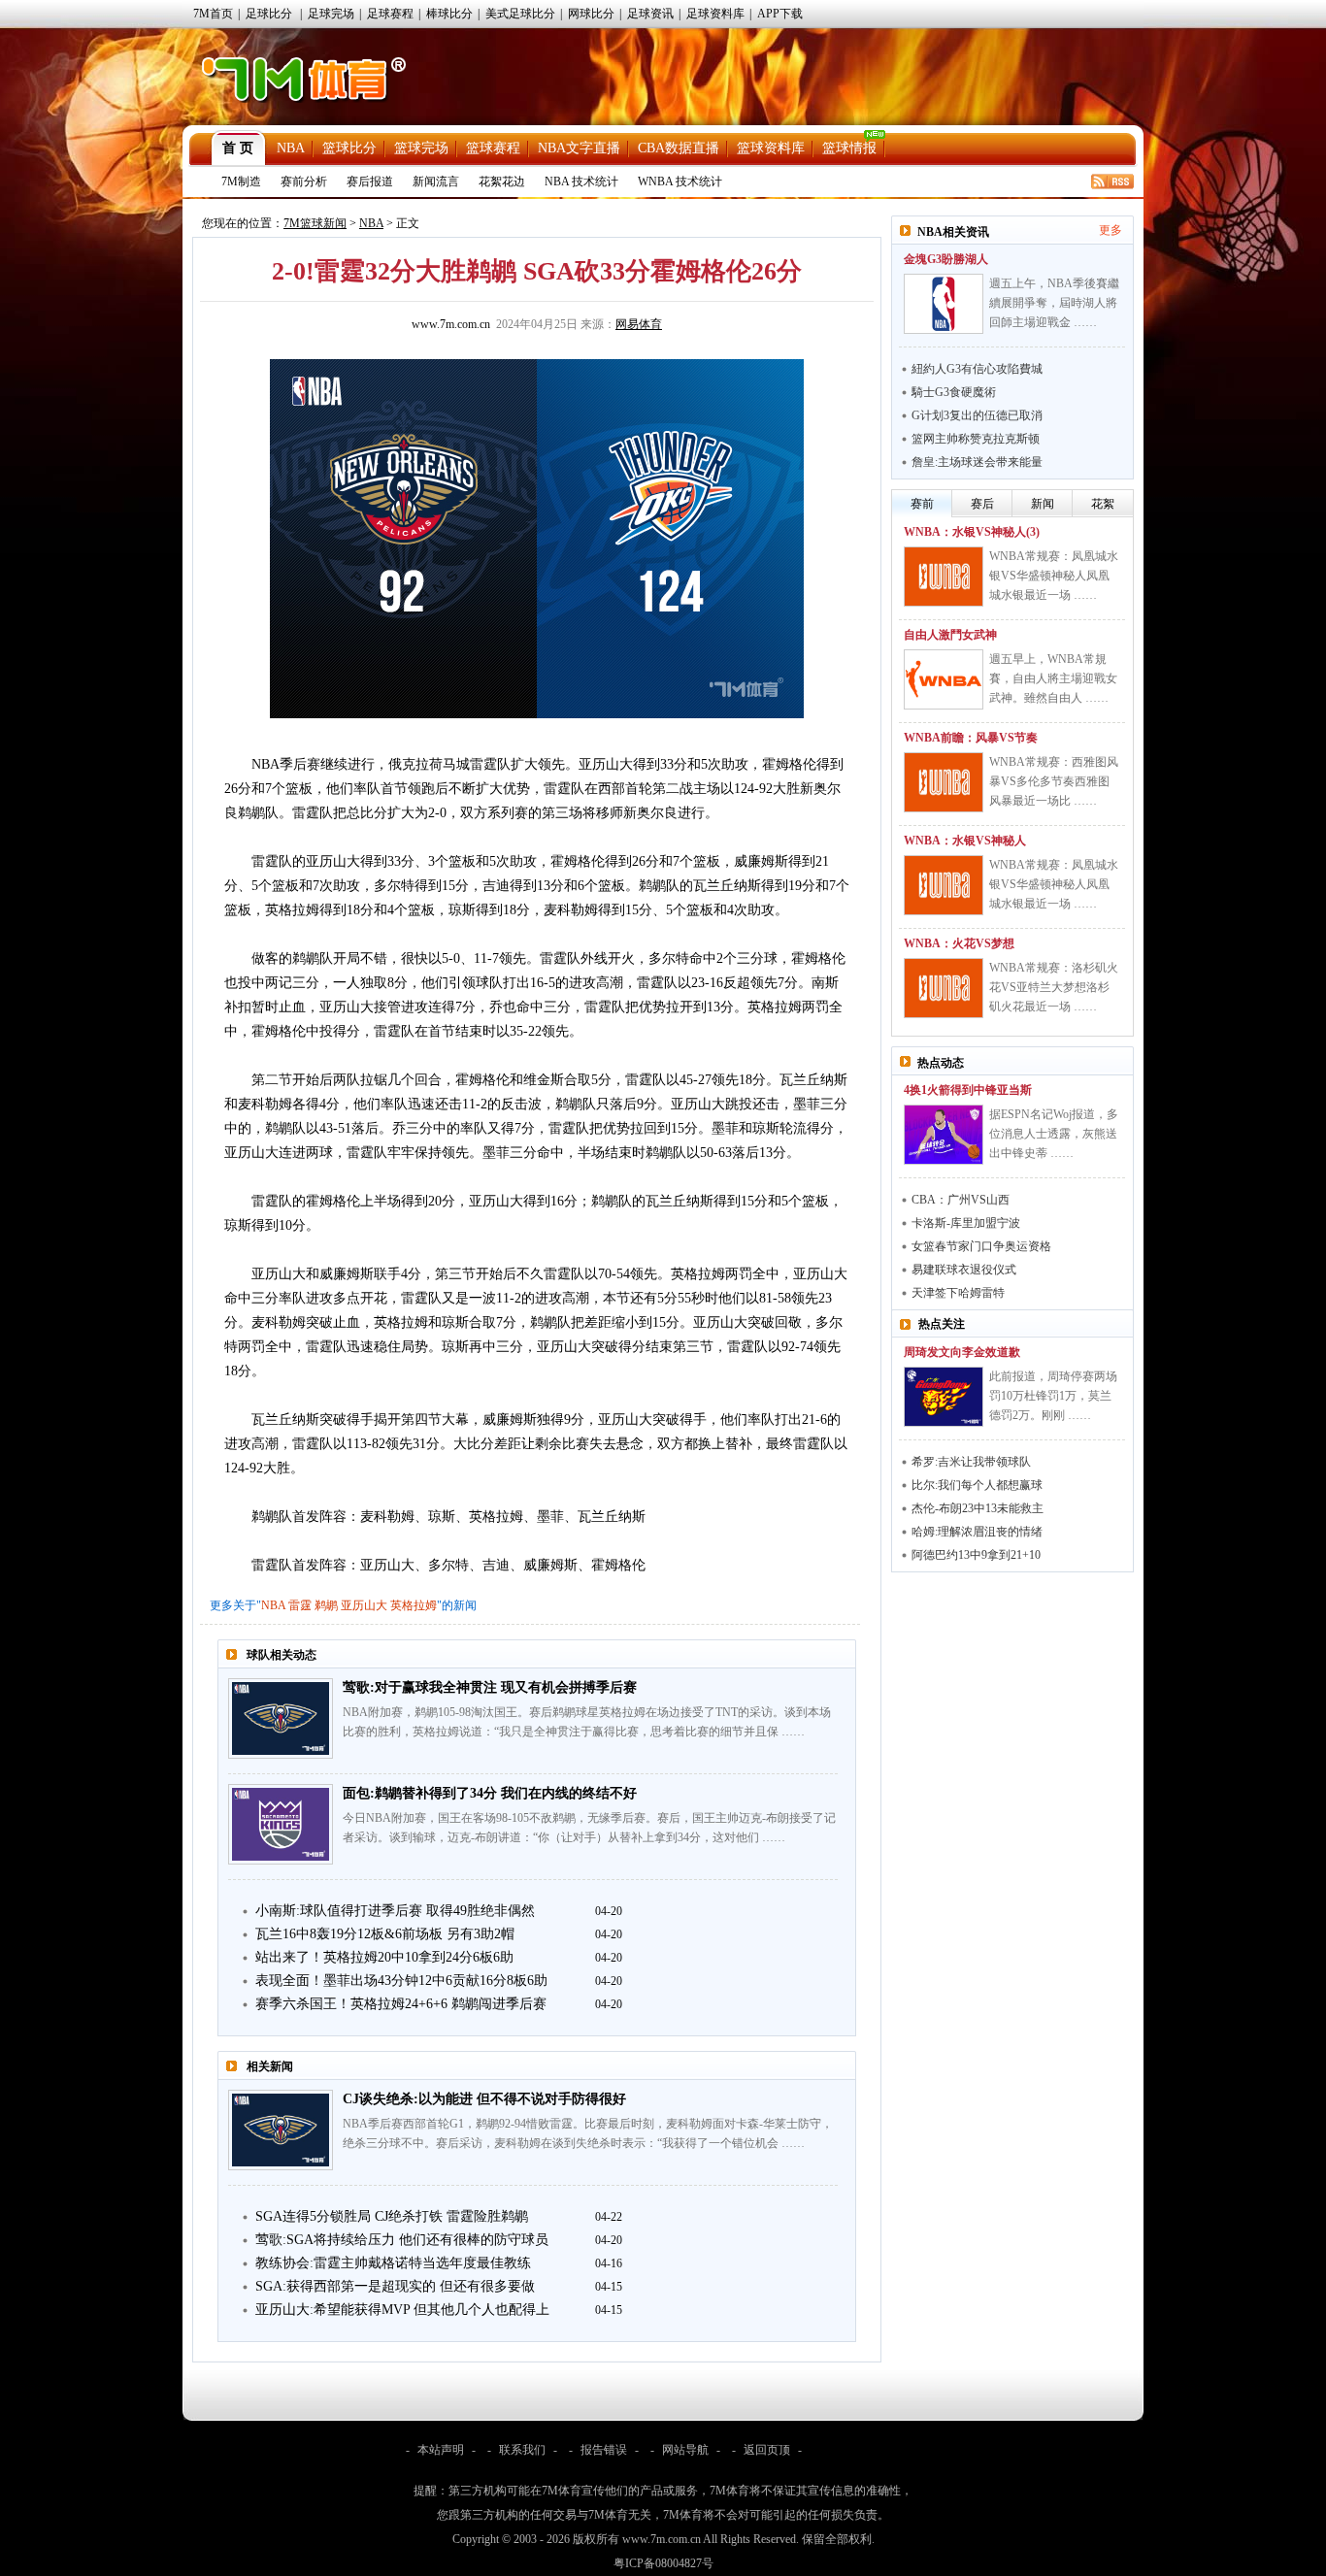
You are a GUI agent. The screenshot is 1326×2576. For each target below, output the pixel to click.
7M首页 (213, 14)
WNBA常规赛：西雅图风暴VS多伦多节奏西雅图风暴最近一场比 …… (1054, 781)
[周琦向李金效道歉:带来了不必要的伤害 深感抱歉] (944, 1397)
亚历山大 (364, 1605)
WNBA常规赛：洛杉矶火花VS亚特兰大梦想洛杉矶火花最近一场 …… (1054, 987)
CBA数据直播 (679, 148)
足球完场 (331, 14)
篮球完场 (421, 148)
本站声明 (441, 2450)
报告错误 (604, 2450)
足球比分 (269, 14)
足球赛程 (390, 14)
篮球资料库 (771, 148)
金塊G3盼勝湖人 (946, 259)
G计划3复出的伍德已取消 (977, 415)
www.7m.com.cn (451, 324)
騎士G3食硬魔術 (954, 392)
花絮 (1103, 504)
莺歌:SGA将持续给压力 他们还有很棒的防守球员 (402, 2240)
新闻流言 (436, 182)
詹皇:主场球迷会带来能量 (977, 462)
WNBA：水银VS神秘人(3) (972, 532)
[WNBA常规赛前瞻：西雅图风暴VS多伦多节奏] (944, 782)
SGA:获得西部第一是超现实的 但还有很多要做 (395, 2286)
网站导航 (685, 2450)
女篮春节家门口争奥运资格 (981, 1246)
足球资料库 (715, 14)
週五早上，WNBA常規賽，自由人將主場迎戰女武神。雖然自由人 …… (1053, 678)
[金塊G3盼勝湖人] (944, 304)
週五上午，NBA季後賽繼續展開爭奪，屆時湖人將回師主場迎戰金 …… (1054, 303)
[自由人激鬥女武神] (944, 679)
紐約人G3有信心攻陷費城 (977, 369)
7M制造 (241, 182)
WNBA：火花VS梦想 (959, 943)
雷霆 (300, 1605)
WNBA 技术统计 (680, 182)
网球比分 (591, 14)
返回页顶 (767, 2450)
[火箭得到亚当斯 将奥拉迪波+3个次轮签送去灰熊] (944, 1135)
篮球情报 (849, 148)
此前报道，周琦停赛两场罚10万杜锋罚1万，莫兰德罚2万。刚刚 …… (1053, 1396)
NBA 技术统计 (581, 182)
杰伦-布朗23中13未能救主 (978, 1508)
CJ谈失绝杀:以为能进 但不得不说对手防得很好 (484, 2099)
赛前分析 (304, 182)
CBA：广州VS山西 (961, 1200)
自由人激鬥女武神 (950, 635)
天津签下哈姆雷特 (958, 1293)
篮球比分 (349, 148)
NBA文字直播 (579, 148)
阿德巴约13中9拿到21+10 (976, 1555)
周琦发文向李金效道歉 (962, 1352)
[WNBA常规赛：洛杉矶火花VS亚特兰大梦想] (944, 988)
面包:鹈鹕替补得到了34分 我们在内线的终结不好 (490, 1793)
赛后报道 (370, 182)
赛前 (922, 504)
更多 (1111, 230)
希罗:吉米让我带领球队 (971, 1462)
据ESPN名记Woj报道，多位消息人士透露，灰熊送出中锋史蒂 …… (1054, 1134)
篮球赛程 (493, 148)
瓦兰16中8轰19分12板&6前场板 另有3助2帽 (385, 1934)
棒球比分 (449, 14)
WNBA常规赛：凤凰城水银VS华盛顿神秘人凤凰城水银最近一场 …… (1054, 576)
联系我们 (522, 2450)
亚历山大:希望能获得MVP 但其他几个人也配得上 (402, 2310)
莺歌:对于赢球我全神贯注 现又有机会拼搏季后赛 (490, 1687)
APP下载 (780, 14)
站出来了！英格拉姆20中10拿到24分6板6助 (384, 1957)
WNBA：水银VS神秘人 (965, 841)
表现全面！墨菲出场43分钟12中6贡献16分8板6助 (401, 1981)
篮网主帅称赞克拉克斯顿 (976, 439)
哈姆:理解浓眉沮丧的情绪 (977, 1532)
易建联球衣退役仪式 (964, 1270)
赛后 (982, 504)
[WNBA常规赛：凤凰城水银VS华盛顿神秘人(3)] (944, 577)
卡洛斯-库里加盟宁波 (966, 1223)
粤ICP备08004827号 (663, 2563)
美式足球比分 (520, 14)
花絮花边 (502, 182)
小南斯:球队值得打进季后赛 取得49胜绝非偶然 (395, 1911)
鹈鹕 (326, 1605)
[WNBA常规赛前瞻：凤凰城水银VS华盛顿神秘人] (944, 885)
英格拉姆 (414, 1605)
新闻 (1043, 504)
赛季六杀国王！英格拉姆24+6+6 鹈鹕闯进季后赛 (401, 2004)
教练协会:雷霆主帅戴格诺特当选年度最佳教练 (393, 2263)
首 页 (238, 148)
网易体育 (639, 324)
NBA (291, 148)
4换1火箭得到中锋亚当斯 (968, 1090)
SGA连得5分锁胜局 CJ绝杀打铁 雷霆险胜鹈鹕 (392, 2216)
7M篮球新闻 (315, 223)
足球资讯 (650, 14)
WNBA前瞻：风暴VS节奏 (971, 738)
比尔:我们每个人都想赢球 (977, 1485)
